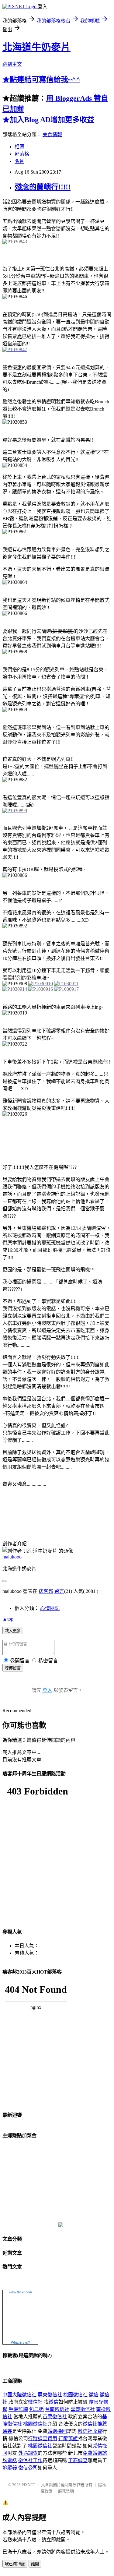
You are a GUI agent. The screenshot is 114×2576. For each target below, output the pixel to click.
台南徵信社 (57, 2409)
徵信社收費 (90, 2431)
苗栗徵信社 (55, 2417)
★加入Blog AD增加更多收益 (48, 120)
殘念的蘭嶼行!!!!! (43, 187)
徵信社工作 (30, 2460)
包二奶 (36, 2409)
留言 (59, 1591)
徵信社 (35, 2402)
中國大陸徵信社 (19, 2395)
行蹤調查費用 (43, 2438)
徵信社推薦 (95, 2424)
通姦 (7, 2431)
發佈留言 (13, 1668)
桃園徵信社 (75, 2395)
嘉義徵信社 (83, 2409)
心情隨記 (50, 1608)
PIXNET (28, 2485)
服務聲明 (66, 2491)
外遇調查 (28, 2453)
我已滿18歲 (15, 2564)
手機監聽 (18, 2409)
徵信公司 (28, 2468)
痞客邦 (46, 1591)
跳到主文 (12, 64)
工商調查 (78, 2460)
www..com (20, 2292)
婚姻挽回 (57, 2431)
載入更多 (13, 1631)
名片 (19, 161)
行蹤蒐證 (68, 2438)
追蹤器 (10, 2468)
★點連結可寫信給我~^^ (41, 79)
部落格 (22, 154)
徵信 (94, 2395)
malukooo (12, 1557)
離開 (35, 2564)
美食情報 (52, 134)
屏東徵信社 (50, 2395)
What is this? (20, 2342)
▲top (8, 1619)
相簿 (19, 147)
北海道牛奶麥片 (36, 47)
